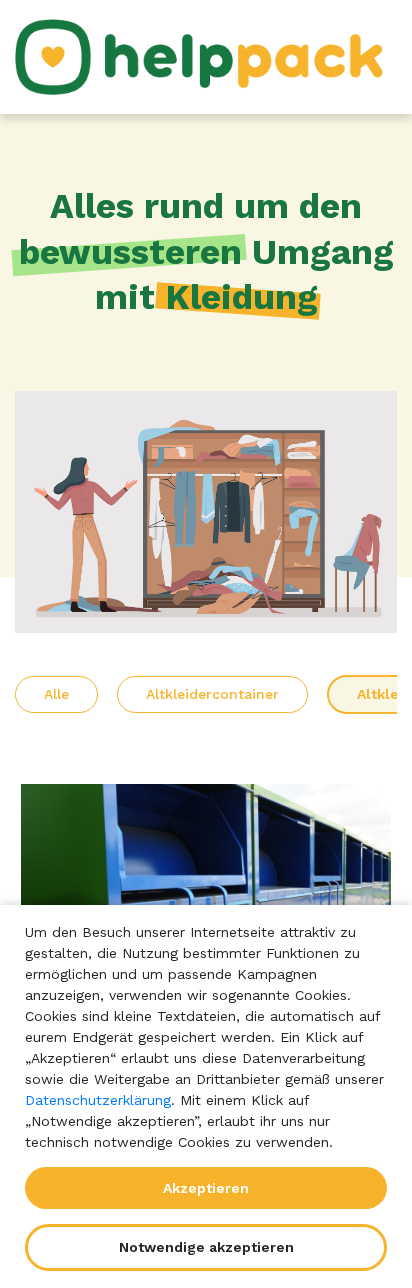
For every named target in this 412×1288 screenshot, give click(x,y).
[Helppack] (206, 57)
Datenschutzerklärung (98, 1100)
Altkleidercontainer (212, 694)
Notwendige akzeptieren (206, 1247)
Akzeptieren (206, 1188)
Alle (56, 694)
